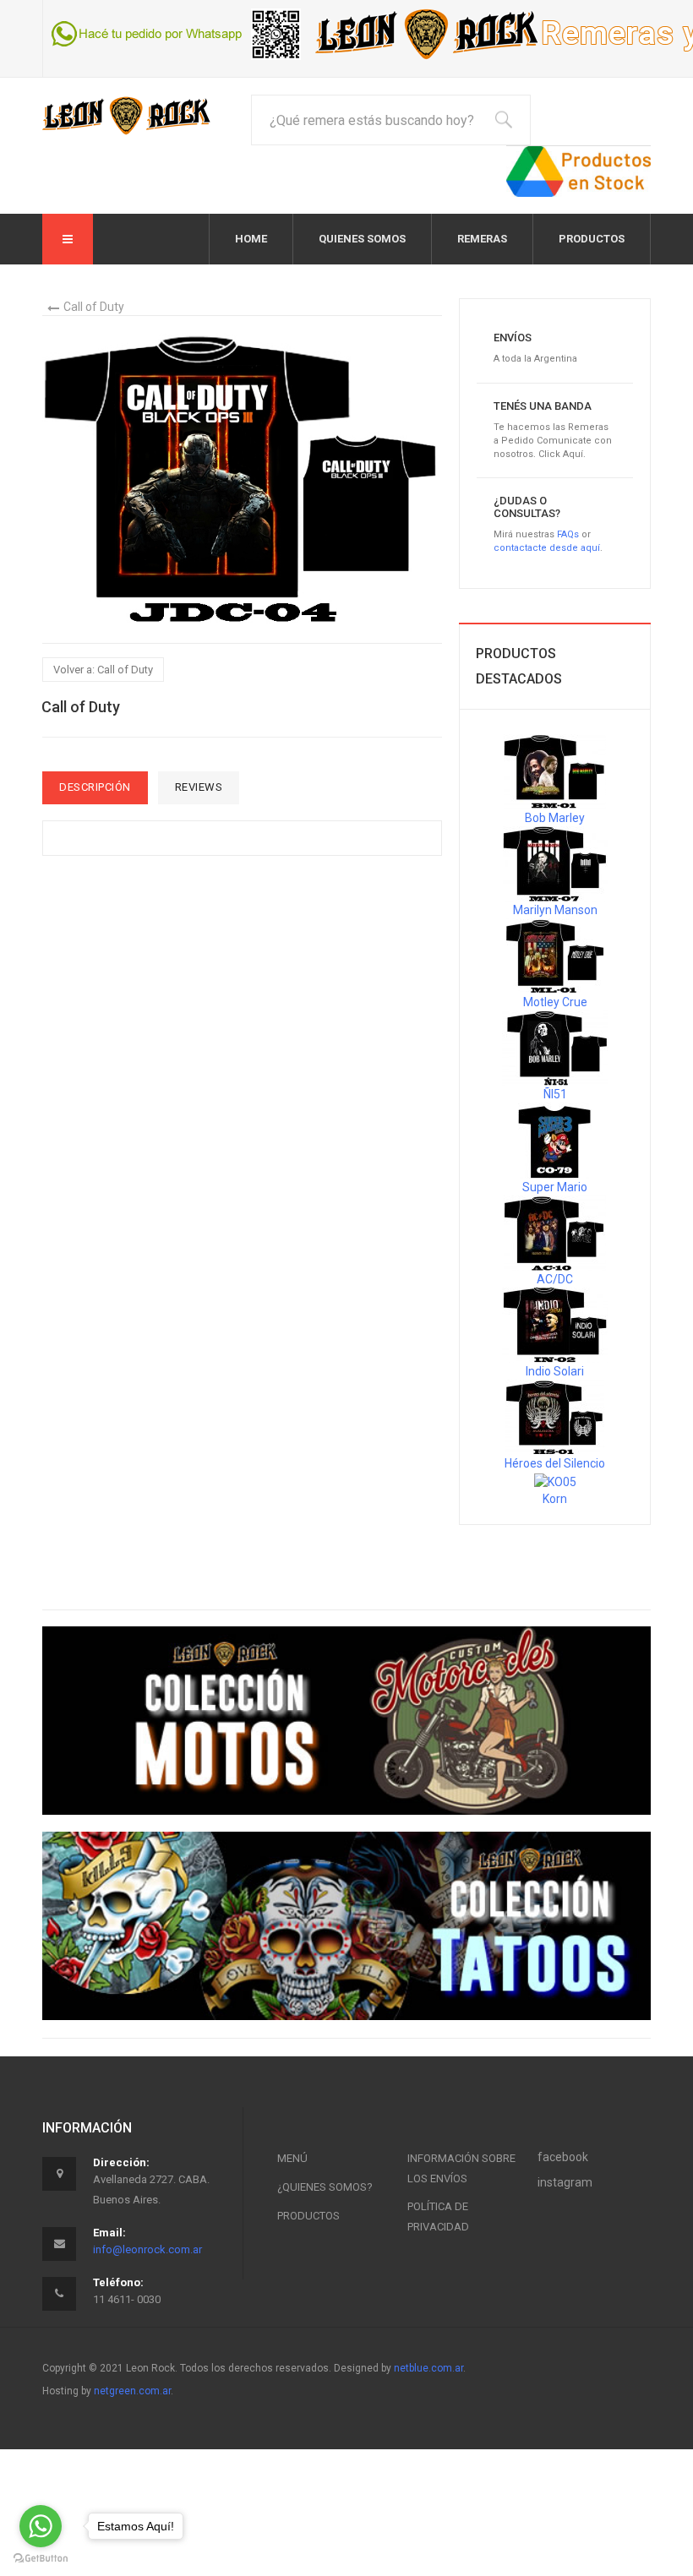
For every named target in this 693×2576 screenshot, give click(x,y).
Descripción (95, 787)
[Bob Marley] (555, 771)
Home (251, 239)
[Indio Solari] (555, 1325)
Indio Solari (555, 1371)
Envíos (513, 338)
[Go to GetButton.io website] (41, 2559)
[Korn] (555, 1480)
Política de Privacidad (438, 2217)
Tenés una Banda (543, 406)
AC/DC (555, 1279)
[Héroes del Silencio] (555, 1417)
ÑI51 (555, 1094)
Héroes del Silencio (555, 1463)
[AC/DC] (555, 1233)
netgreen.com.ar (132, 2391)
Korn (555, 1499)
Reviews (199, 787)
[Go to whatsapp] (41, 2526)
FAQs (568, 534)
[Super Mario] (555, 1140)
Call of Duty (94, 307)
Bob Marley (555, 818)
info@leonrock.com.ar (147, 2249)
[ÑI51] (555, 1048)
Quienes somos (362, 239)
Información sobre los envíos (461, 2168)
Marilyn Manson (555, 910)
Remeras (482, 239)
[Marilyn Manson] (555, 863)
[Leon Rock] (127, 115)
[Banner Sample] (346, 1721)
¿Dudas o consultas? (527, 506)
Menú (292, 2158)
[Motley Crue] (555, 956)
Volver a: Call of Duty (103, 670)
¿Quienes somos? (325, 2187)
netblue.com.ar (428, 2368)
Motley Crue (555, 1002)
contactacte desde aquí (547, 548)
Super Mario (555, 1187)
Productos (592, 239)
